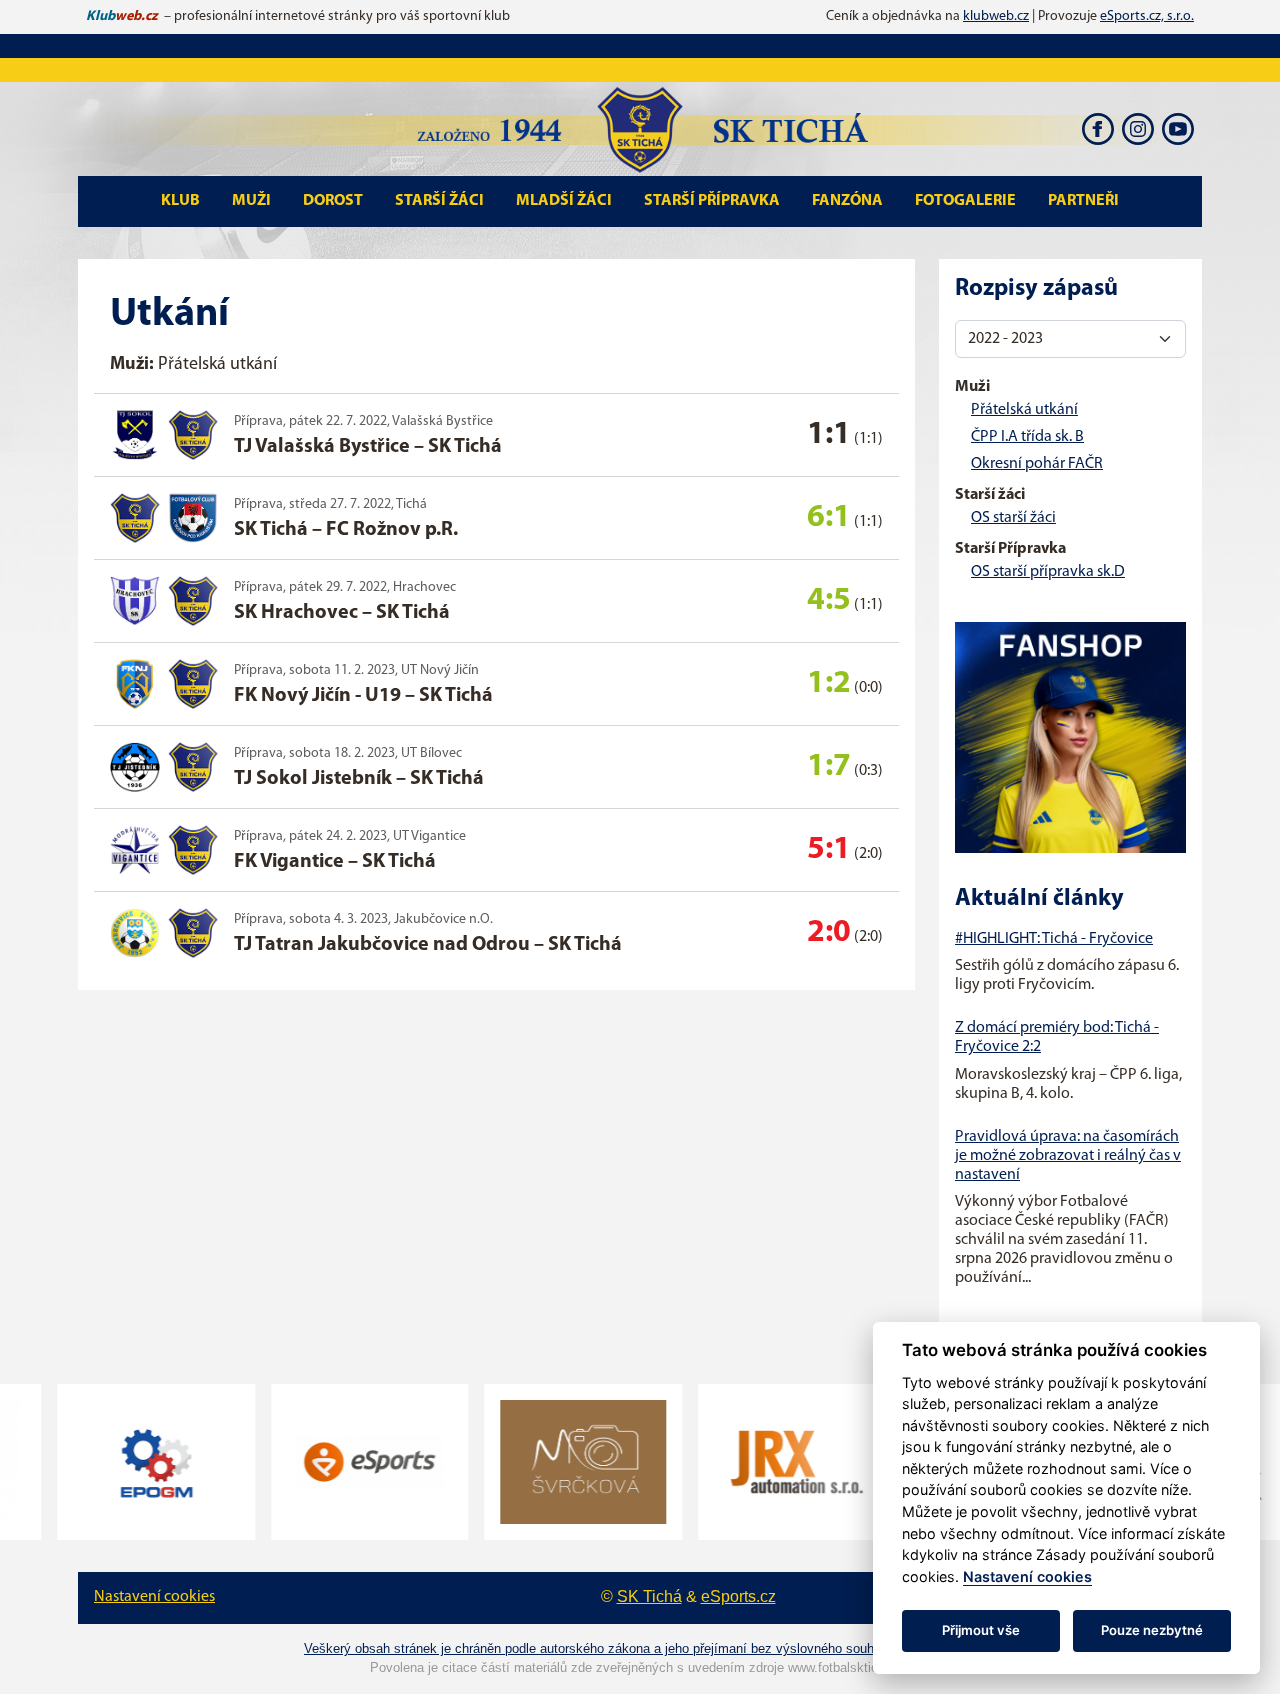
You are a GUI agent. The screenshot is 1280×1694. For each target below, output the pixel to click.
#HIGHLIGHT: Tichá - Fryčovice (1054, 939)
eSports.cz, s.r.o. (1147, 16)
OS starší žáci (1013, 518)
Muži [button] (251, 201)
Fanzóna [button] (847, 201)
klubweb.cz (996, 16)
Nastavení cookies (154, 1597)
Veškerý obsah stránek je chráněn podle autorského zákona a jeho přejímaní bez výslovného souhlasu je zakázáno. (640, 1648)
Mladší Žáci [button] (564, 201)
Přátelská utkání (1024, 410)
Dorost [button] (333, 201)
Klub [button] (180, 201)
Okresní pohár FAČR (1037, 464)
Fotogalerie (965, 201)
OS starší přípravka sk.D (1048, 572)
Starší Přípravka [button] (712, 201)
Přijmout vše (981, 1630)
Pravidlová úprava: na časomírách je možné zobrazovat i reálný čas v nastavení (1068, 1156)
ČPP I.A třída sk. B (1027, 437)
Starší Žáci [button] (439, 201)
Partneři (1083, 201)
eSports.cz (738, 1596)
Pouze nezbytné (1152, 1630)
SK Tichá (649, 1596)
